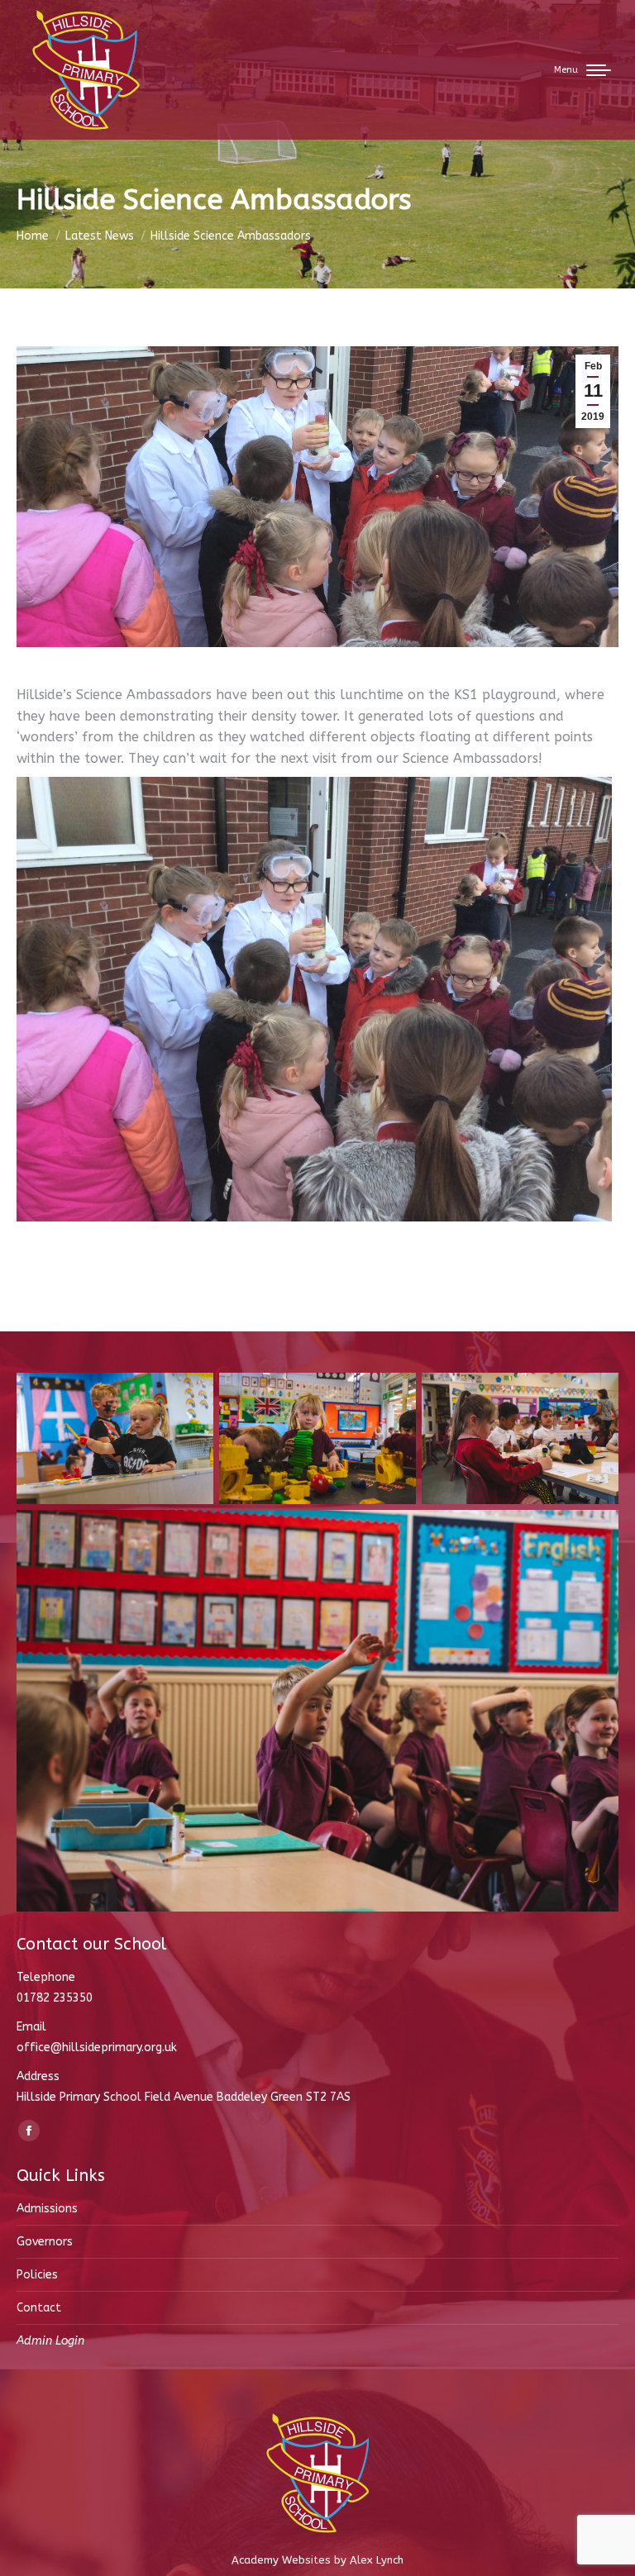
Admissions (47, 2209)
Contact (39, 2308)
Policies (37, 2275)
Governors (45, 2242)
